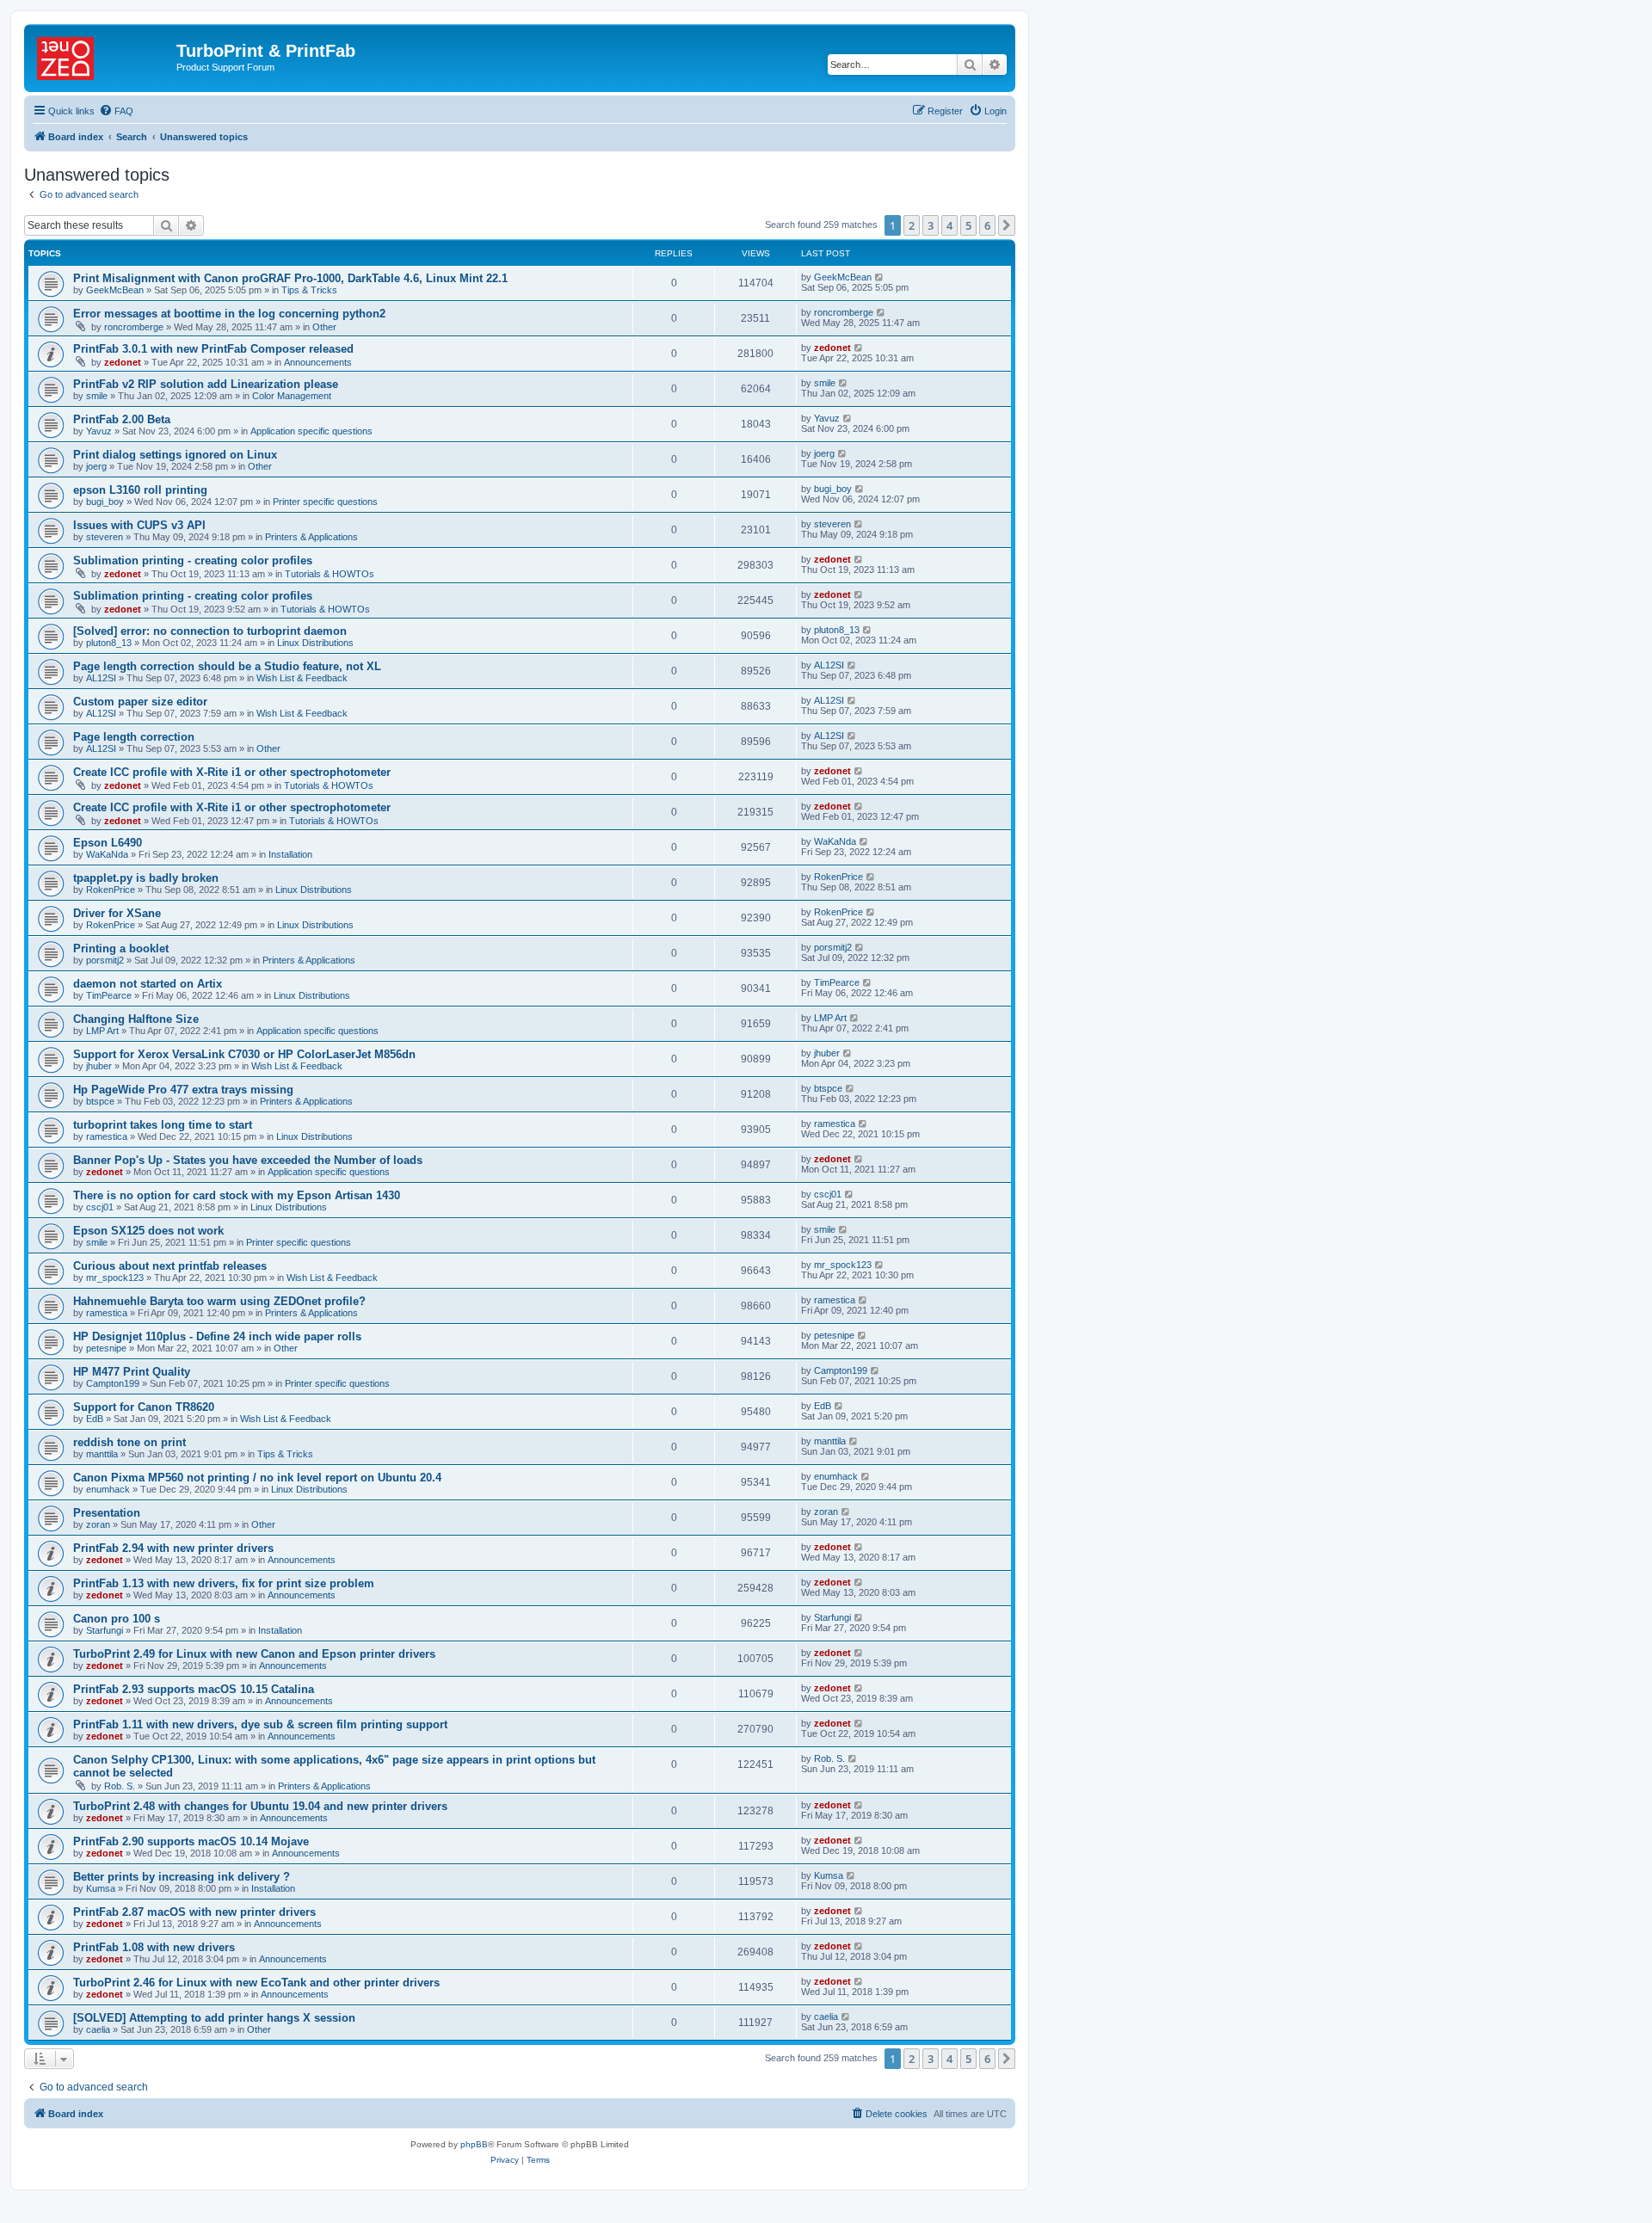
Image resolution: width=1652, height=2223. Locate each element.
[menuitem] (116, 111)
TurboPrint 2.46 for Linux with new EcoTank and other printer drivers (256, 1983)
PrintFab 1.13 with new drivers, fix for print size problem (224, 1583)
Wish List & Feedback (302, 678)
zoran (98, 1524)
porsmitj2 (105, 960)
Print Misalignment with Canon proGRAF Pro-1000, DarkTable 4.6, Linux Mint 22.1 (290, 278)
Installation (290, 854)
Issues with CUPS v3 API (139, 525)
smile (97, 396)
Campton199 (113, 1383)
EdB (95, 1419)
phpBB (474, 2144)
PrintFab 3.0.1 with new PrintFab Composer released (213, 349)
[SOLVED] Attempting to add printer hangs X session (214, 2018)
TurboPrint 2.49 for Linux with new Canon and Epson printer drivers (254, 1654)
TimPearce (109, 995)
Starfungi (105, 1630)
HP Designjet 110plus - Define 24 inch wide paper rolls (217, 1336)
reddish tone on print (129, 1442)
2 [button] (912, 225)
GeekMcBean (115, 290)
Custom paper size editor (140, 702)
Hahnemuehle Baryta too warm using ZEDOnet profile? (219, 1301)
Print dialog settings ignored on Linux (175, 455)
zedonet (123, 362)
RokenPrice (111, 890)
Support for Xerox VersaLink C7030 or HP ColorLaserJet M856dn (244, 1054)
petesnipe (106, 1348)
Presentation (107, 1513)
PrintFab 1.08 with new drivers (154, 1947)
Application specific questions (311, 431)
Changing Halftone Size (136, 1019)
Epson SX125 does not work (148, 1231)
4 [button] (949, 225)
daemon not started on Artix (148, 984)
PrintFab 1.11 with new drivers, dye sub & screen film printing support (260, 1724)
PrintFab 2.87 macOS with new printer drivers (194, 1912)
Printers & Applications (311, 537)
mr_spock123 (115, 1278)
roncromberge (134, 327)
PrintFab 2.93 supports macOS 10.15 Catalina (194, 1689)
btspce (100, 1101)
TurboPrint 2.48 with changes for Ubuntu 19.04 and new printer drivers (260, 1806)
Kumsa (101, 1888)
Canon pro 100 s (117, 1619)
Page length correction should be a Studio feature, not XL (227, 666)
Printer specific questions (325, 502)
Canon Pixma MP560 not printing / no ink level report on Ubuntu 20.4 (257, 1478)
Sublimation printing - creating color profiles (193, 560)
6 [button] (987, 225)
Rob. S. (120, 1786)
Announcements (318, 362)
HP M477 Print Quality (132, 1372)
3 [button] (931, 225)
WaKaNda (107, 854)
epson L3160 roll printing (140, 490)
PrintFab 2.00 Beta (122, 419)
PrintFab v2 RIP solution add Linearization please (206, 384)
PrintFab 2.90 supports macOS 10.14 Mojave (191, 1841)
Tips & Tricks (309, 290)
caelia (98, 2029)
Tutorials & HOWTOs (330, 574)
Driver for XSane (117, 913)
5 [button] (968, 225)
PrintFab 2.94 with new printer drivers (173, 1548)
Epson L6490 (108, 843)
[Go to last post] (880, 277)
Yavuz (99, 431)
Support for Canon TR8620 (144, 1407)
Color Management (292, 396)
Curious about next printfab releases (170, 1266)
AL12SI (101, 678)
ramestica (107, 1136)
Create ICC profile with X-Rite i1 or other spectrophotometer (232, 772)
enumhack (108, 1489)
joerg (96, 466)
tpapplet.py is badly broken (146, 878)
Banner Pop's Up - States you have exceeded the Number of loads (248, 1160)
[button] (1007, 225)
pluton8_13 (109, 643)
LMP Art (102, 1031)
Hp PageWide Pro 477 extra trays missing (183, 1090)
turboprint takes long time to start (163, 1125)
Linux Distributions (315, 643)
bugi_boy (105, 502)
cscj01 (100, 1207)
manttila (102, 1454)
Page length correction (134, 737)
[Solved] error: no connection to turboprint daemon (210, 631)
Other (324, 327)
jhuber (99, 1066)
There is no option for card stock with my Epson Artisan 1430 (237, 1195)
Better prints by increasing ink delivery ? (182, 1877)
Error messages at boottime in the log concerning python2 (229, 314)
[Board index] (102, 56)
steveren (105, 537)
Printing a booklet (121, 948)
